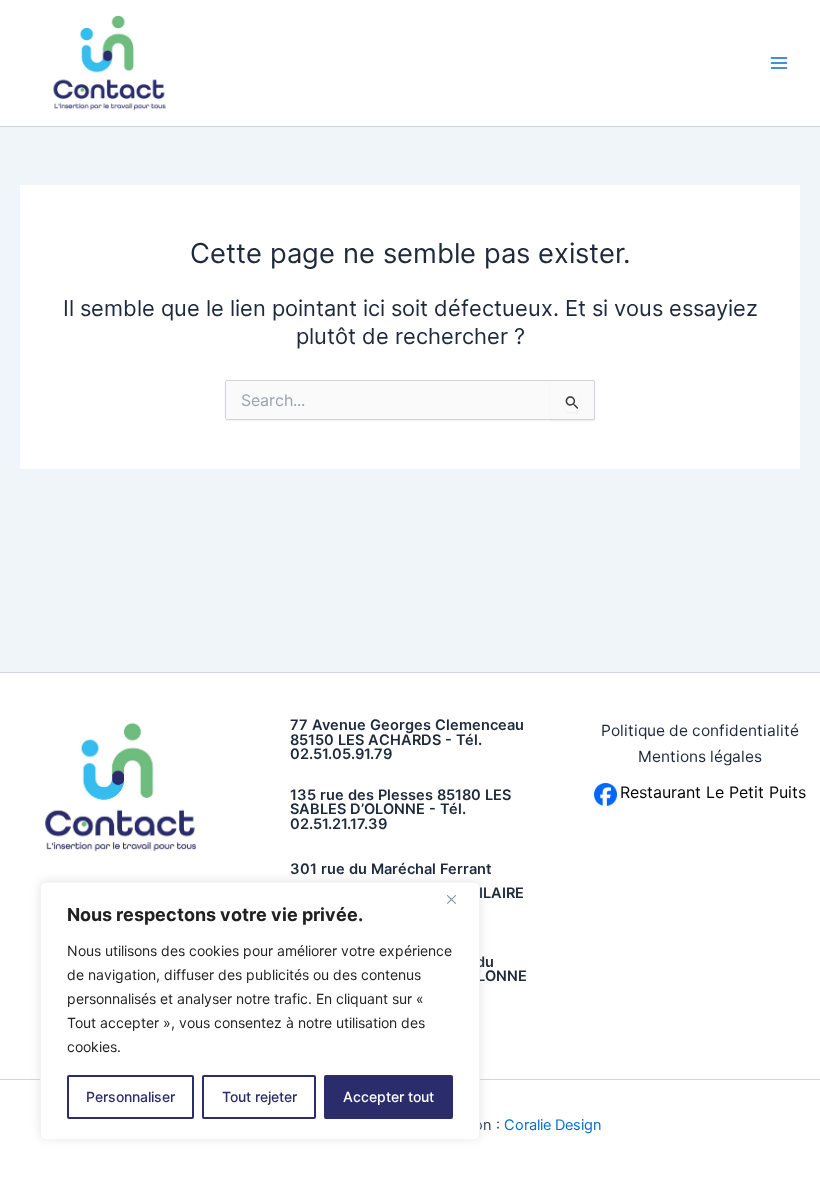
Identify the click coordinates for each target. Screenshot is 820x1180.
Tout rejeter (259, 1096)
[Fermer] (459, 899)
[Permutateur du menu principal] (779, 63)
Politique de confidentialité (700, 730)
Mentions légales (700, 756)
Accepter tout (388, 1096)
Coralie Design (553, 1125)
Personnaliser (130, 1096)
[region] (260, 1011)
